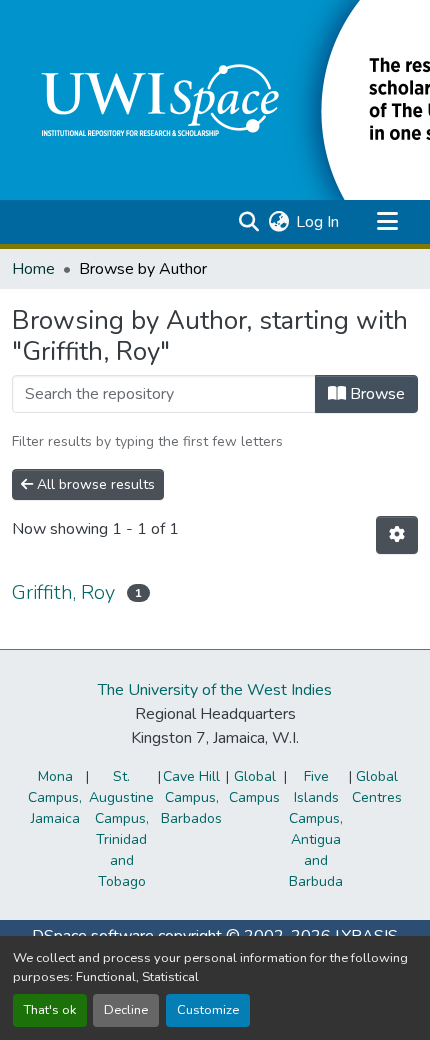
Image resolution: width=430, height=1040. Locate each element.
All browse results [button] (94, 484)
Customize (208, 1010)
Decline (126, 1010)
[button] (248, 222)
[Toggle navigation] (387, 222)
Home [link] (33, 269)
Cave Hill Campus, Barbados (191, 797)
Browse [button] (375, 394)
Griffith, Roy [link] (63, 592)
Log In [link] (317, 222)
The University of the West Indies (215, 690)
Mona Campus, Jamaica (55, 797)
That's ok (50, 1010)
